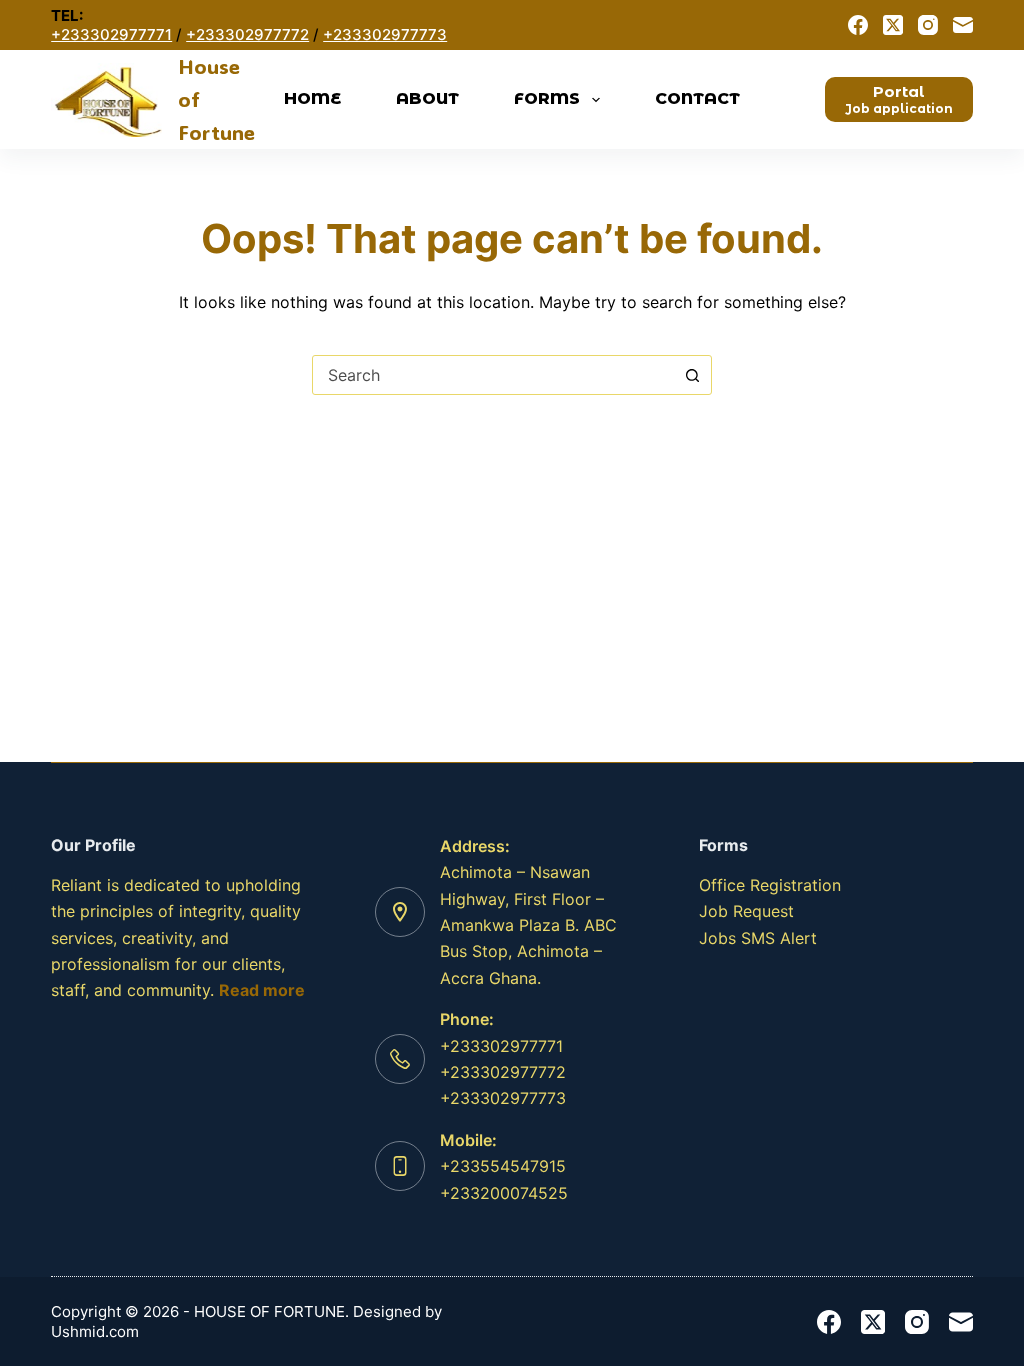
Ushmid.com (95, 1331)
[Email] (963, 25)
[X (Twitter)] (893, 25)
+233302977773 (385, 34)
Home (312, 98)
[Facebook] (858, 25)
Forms (547, 98)
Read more (262, 990)
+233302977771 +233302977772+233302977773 (503, 1072)
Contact (697, 98)
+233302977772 (247, 34)
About (427, 98)
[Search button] (692, 375)
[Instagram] (928, 25)
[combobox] (493, 375)
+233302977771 (111, 34)
